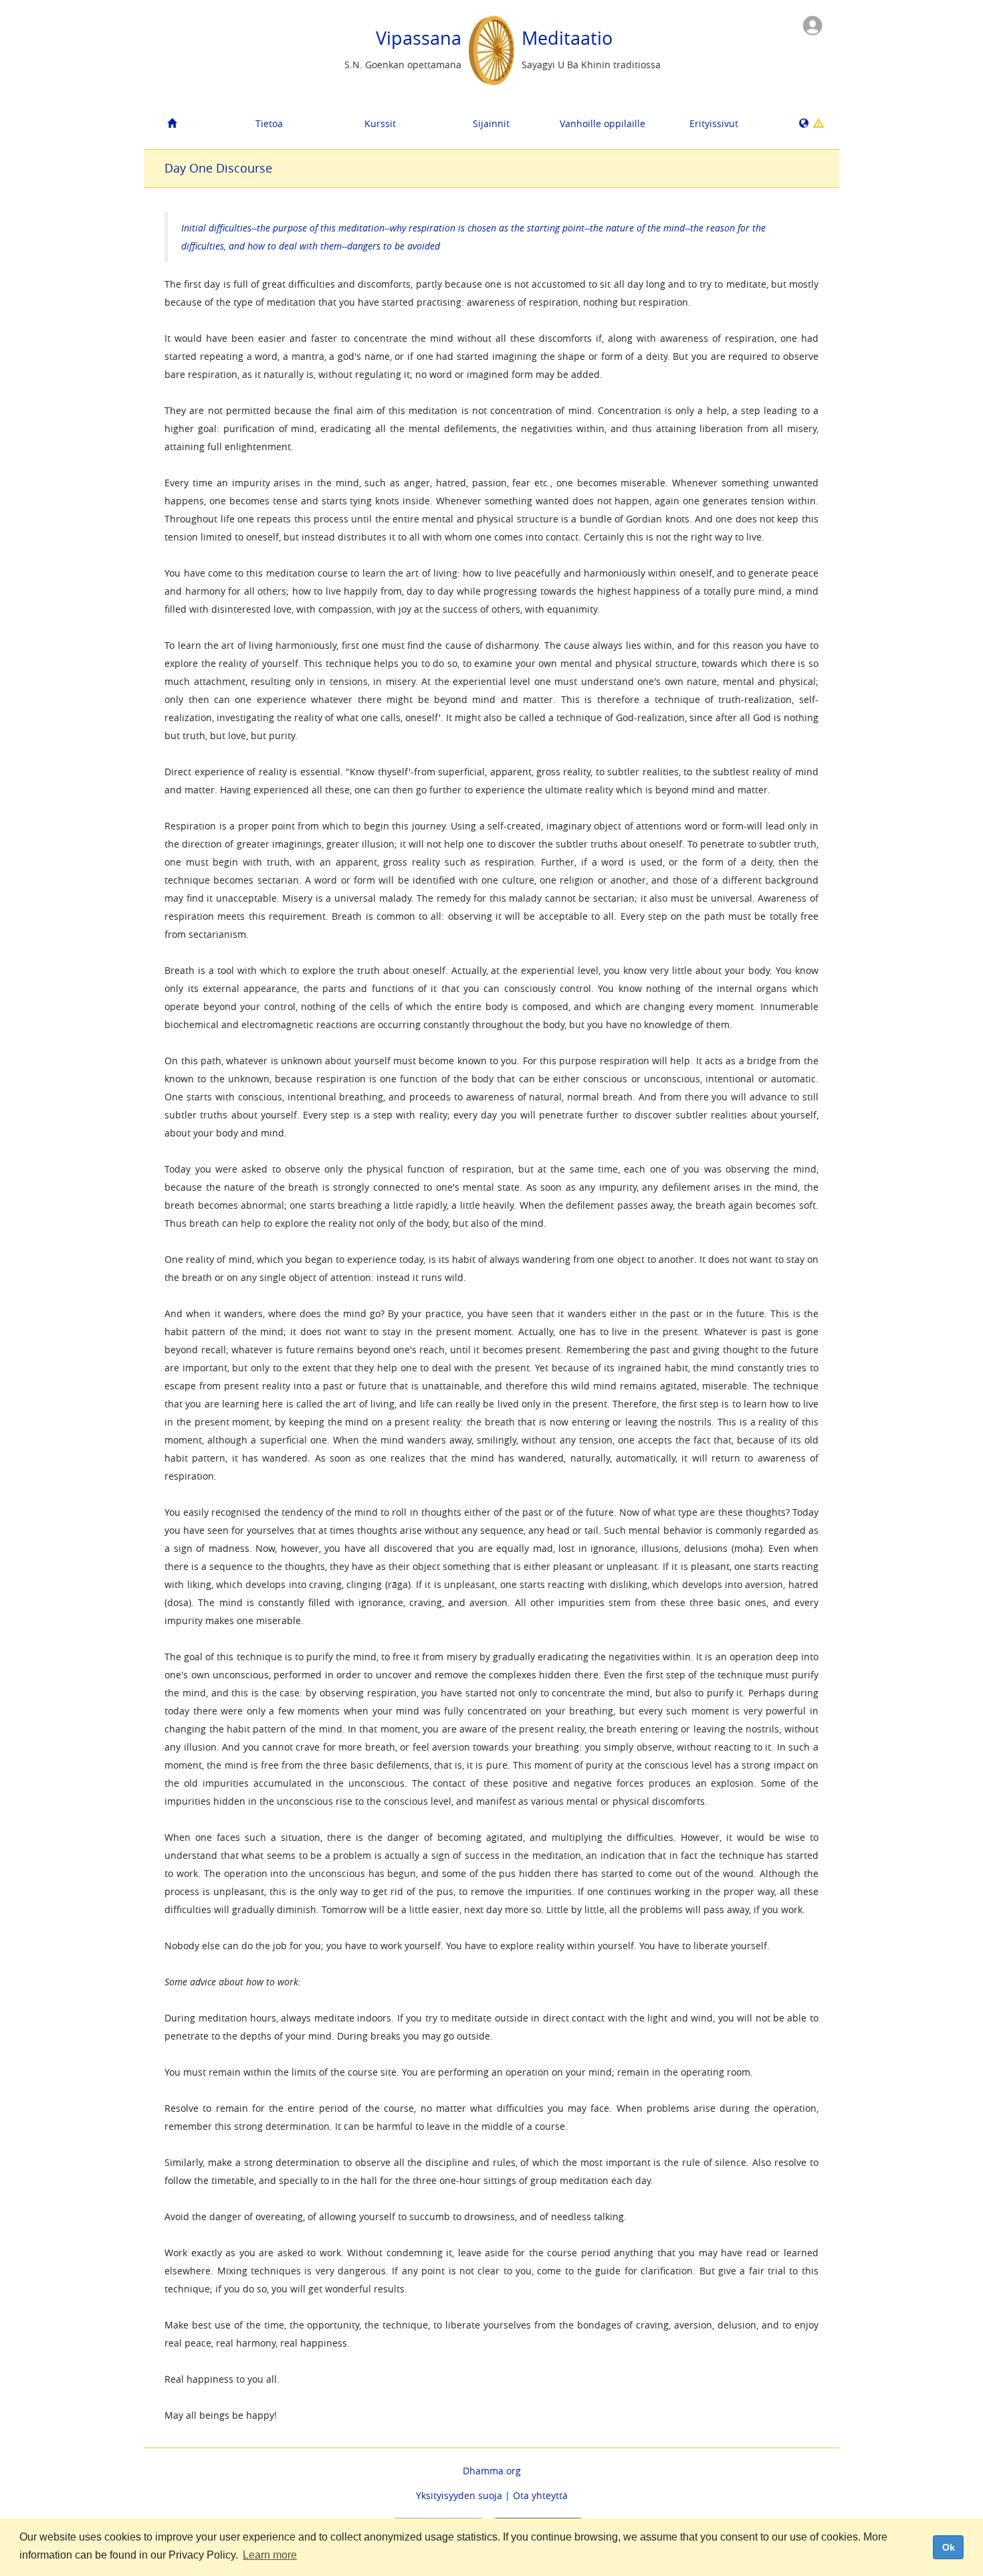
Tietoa (269, 123)
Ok (949, 2547)
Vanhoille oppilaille (603, 123)
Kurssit (380, 123)
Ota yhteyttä (540, 2495)
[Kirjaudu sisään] (812, 24)
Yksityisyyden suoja (459, 2495)
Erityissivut (714, 123)
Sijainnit (491, 123)
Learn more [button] (270, 2555)
